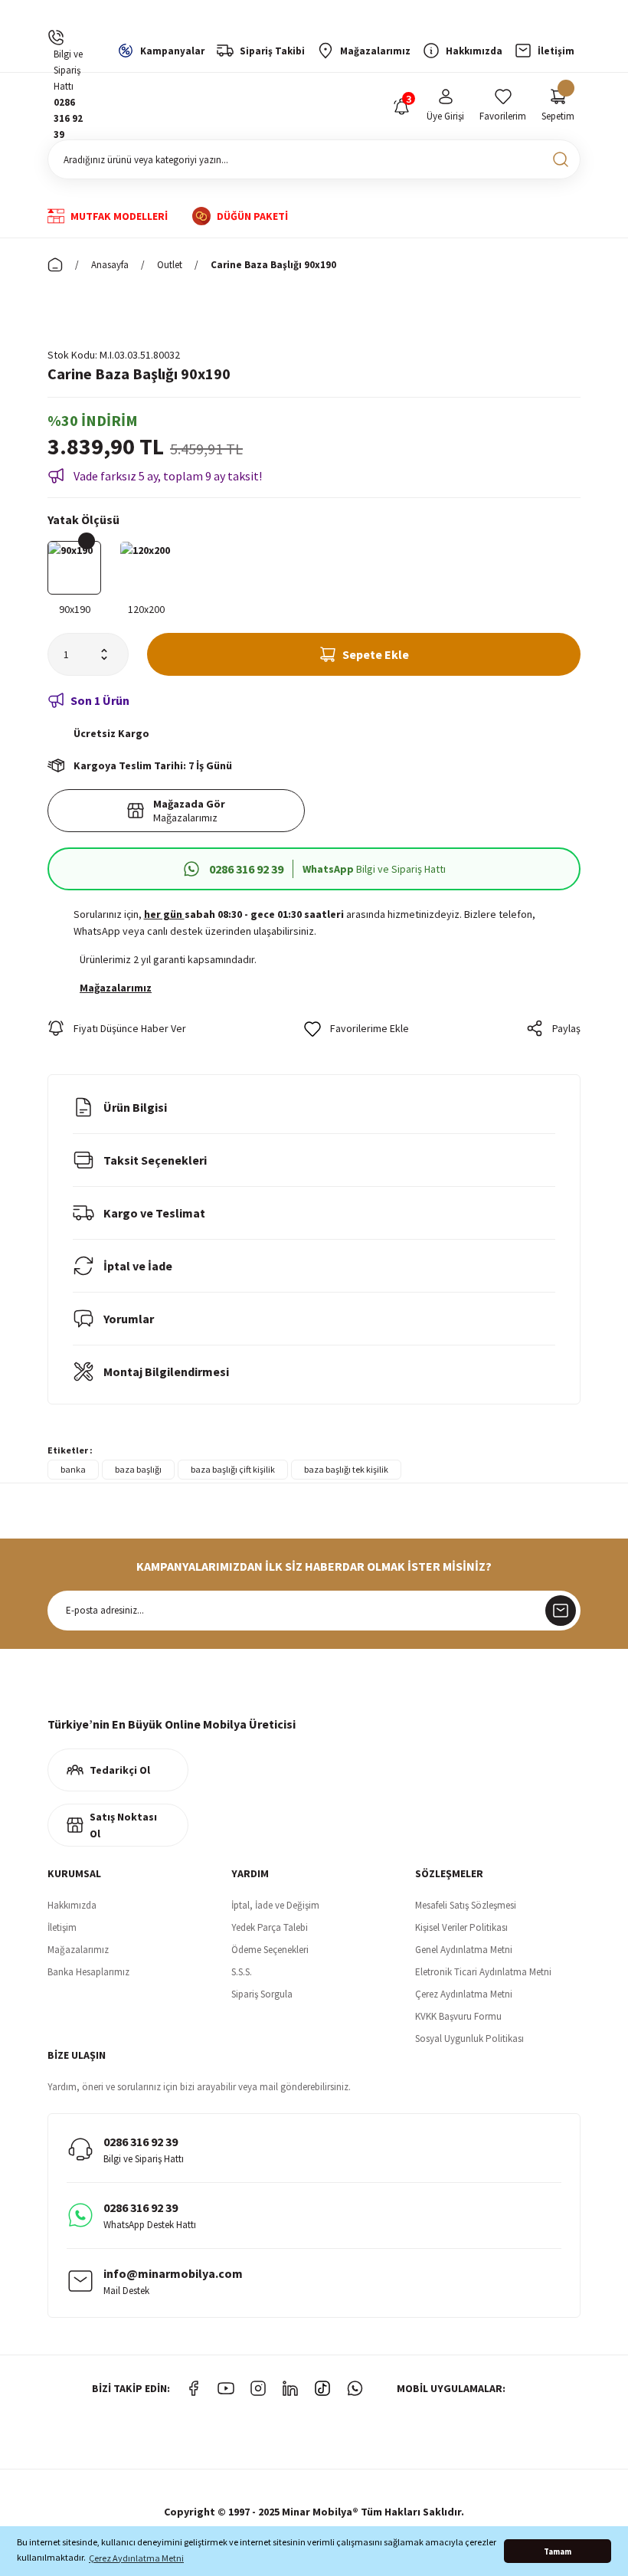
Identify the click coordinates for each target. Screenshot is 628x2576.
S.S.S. (242, 1972)
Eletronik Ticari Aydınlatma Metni (483, 1972)
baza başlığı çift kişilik (233, 1469)
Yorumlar (129, 1319)
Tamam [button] (558, 2551)
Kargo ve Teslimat (154, 1213)
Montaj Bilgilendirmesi (166, 1372)
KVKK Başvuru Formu (458, 2016)
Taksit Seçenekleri (155, 1160)
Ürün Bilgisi (135, 1107)
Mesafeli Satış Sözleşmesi (466, 1905)
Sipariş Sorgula (262, 1994)
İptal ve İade (138, 1266)
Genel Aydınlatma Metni (464, 1950)
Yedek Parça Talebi (270, 1927)
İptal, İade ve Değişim (275, 1905)
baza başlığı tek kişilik (346, 1469)
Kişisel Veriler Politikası (461, 1927)
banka (73, 1469)
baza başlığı (138, 1469)
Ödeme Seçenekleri (270, 1950)
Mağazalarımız (78, 1950)
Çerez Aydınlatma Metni (464, 1994)
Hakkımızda (72, 1905)
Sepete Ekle (376, 654)
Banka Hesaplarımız (88, 1972)
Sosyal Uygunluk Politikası (469, 2039)
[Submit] (561, 1611)
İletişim (62, 1927)
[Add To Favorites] (357, 1028)
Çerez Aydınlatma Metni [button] (136, 2558)
